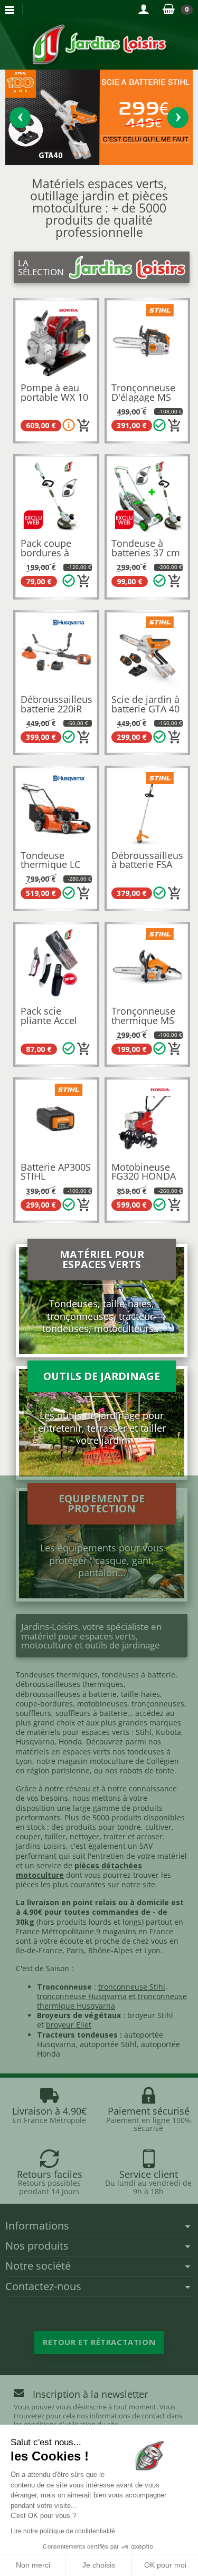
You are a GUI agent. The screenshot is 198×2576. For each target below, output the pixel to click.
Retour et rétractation (99, 2342)
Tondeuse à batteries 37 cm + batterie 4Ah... (146, 552)
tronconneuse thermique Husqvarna (112, 2001)
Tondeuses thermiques (57, 1675)
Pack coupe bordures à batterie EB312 (53, 552)
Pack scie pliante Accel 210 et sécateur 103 (54, 1025)
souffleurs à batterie (91, 1713)
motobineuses (102, 1704)
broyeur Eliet (69, 2025)
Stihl (144, 1732)
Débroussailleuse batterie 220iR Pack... (59, 708)
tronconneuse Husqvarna (82, 1996)
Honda (70, 1742)
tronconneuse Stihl (132, 1987)
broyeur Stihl (150, 2015)
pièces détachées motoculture (79, 1870)
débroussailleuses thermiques (70, 1684)
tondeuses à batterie (139, 1675)
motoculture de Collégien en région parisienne (97, 1766)
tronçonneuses (158, 1704)
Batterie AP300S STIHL (56, 1172)
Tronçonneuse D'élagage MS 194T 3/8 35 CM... (143, 402)
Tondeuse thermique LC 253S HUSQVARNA (50, 869)
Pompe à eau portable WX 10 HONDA (54, 397)
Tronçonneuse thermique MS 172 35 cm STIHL (143, 1025)
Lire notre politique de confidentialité (63, 2531)
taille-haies (140, 1694)
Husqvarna (35, 1742)
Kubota (168, 1732)
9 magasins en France (135, 1931)
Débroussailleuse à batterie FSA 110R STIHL (150, 865)
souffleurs (34, 1713)
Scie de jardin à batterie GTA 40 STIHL (145, 708)
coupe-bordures (44, 1704)
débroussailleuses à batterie (66, 1694)
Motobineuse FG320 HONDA (144, 1172)
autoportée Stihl (108, 2044)
